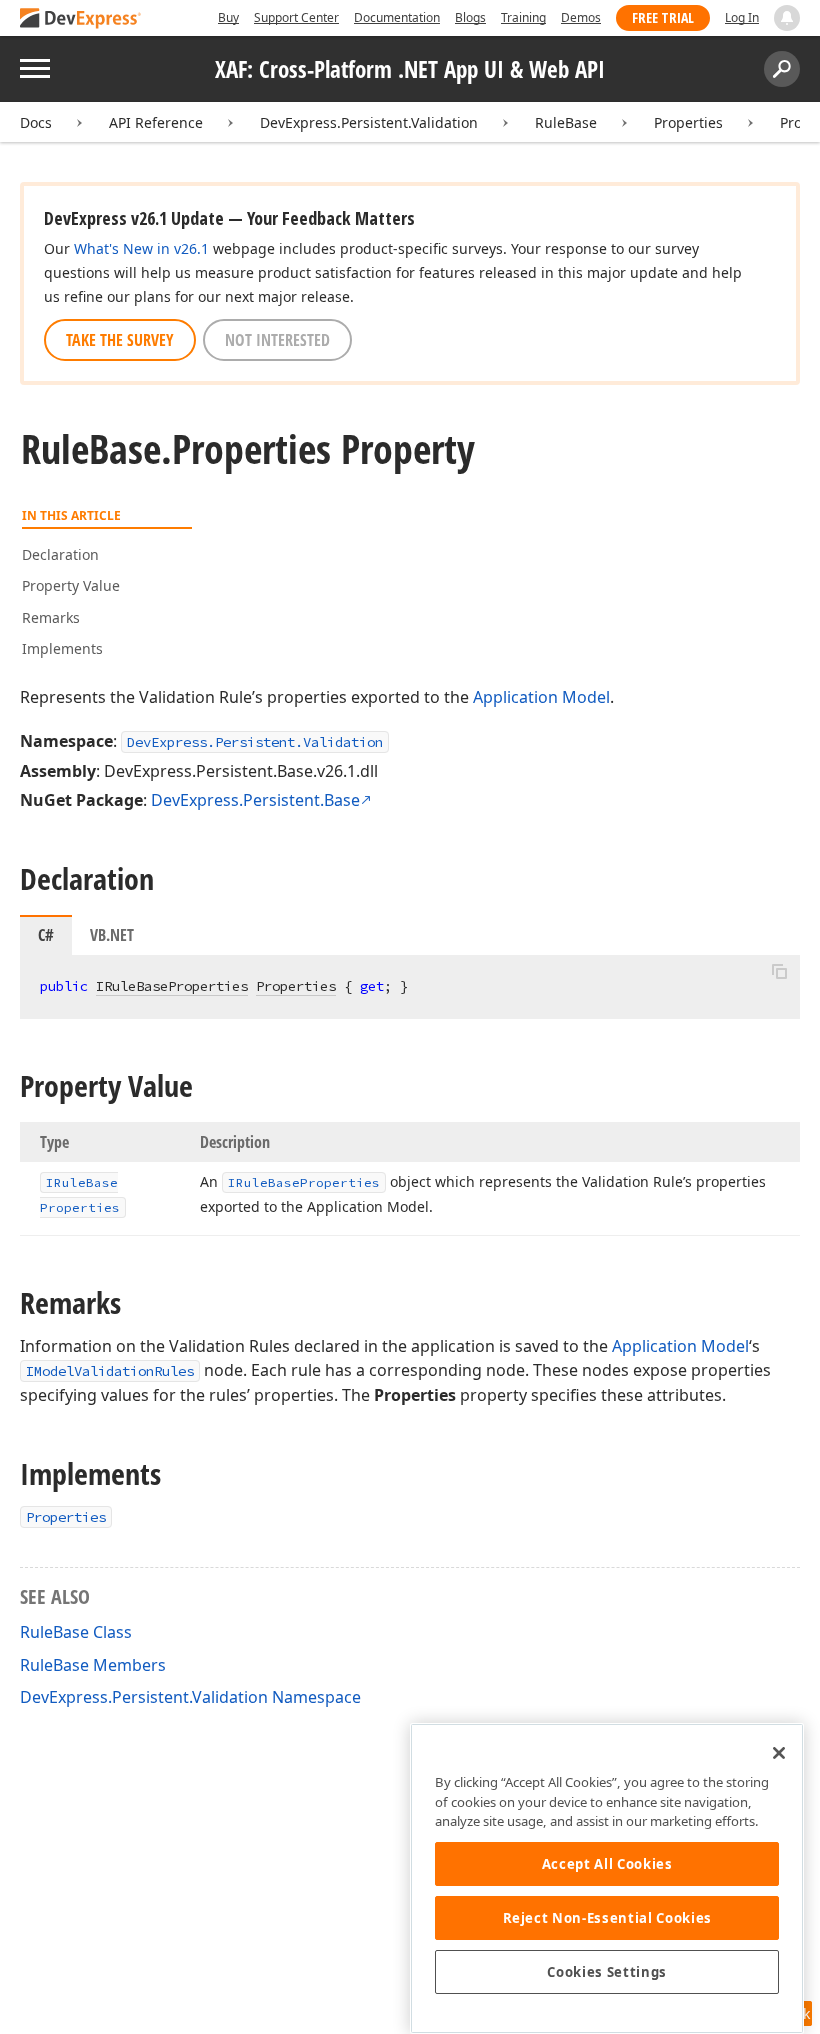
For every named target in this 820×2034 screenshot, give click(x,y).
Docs (36, 122)
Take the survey (120, 340)
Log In (742, 17)
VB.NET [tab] (112, 935)
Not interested (277, 340)
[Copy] (779, 972)
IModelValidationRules (110, 1371)
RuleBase (566, 122)
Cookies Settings (607, 1972)
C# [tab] (46, 935)
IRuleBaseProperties (172, 986)
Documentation (397, 17)
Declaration (60, 554)
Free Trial (663, 17)
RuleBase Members (93, 1665)
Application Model (541, 697)
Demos (581, 17)
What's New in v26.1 (141, 248)
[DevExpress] (81, 19)
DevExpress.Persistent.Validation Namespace (190, 1697)
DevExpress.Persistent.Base (255, 800)
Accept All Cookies (607, 1864)
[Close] (779, 1753)
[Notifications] (787, 18)
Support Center (296, 17)
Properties (688, 122)
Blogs (470, 17)
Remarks (51, 617)
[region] (607, 1878)
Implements (62, 648)
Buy (228, 17)
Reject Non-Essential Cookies (607, 1918)
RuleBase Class (76, 1632)
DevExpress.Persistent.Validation (369, 122)
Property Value (71, 585)
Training (523, 17)
